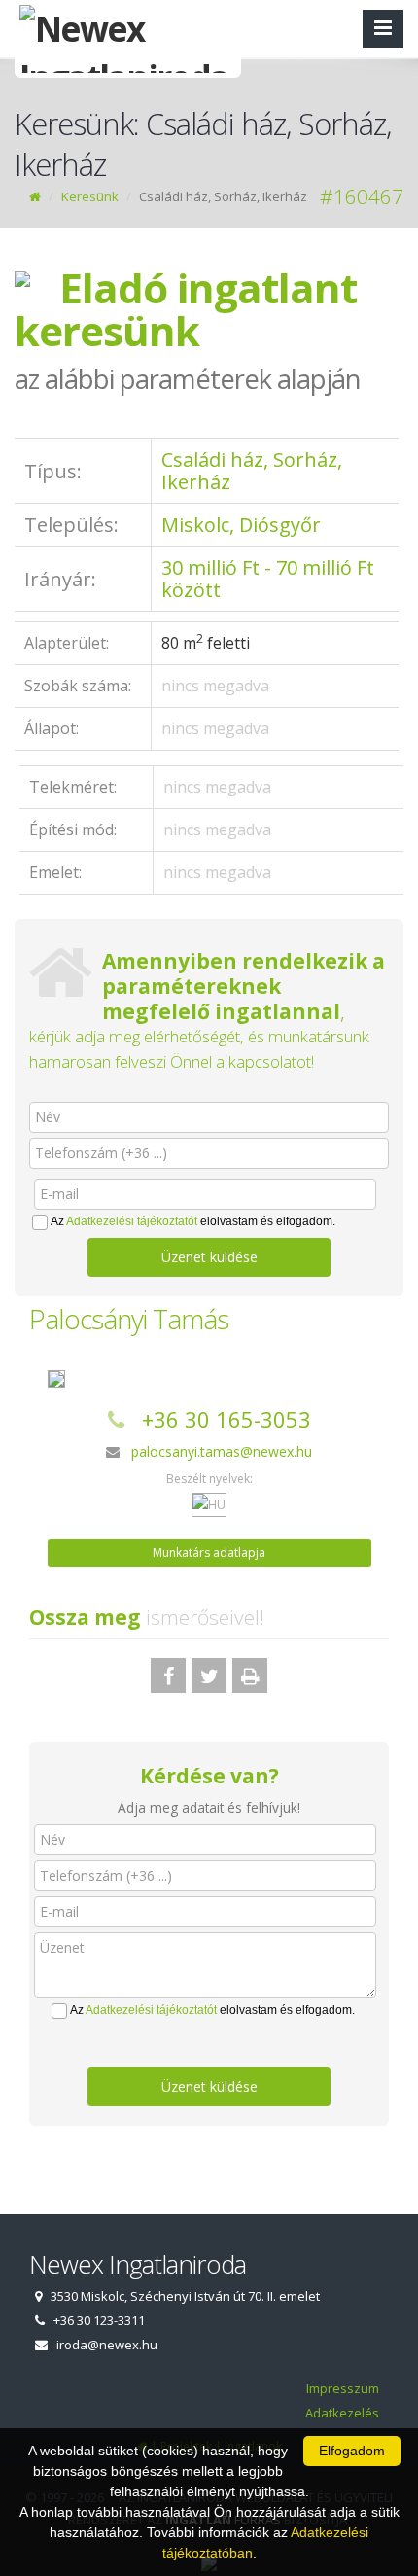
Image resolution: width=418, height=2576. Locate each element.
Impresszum (343, 2388)
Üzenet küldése (209, 1257)
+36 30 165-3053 (226, 1419)
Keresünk (90, 196)
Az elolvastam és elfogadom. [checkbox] (193, 1221)
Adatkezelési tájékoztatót (132, 1221)
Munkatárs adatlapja (209, 1553)
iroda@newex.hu (107, 2345)
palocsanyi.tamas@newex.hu (222, 1451)
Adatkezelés (342, 2413)
